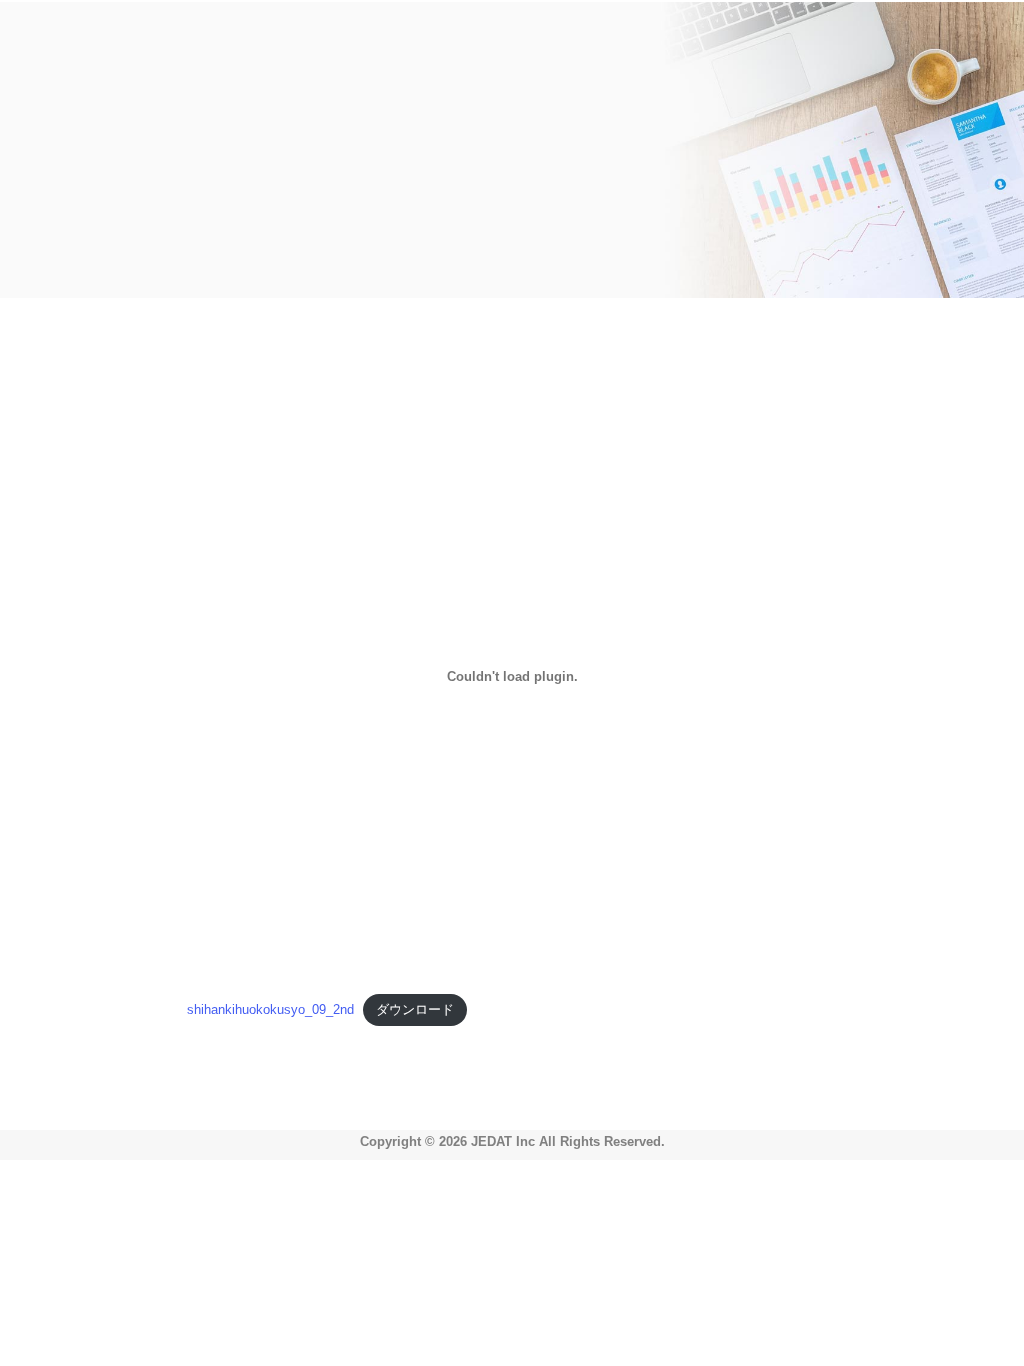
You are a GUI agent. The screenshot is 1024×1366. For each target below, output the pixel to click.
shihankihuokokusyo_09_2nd (270, 1009)
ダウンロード (415, 1009)
